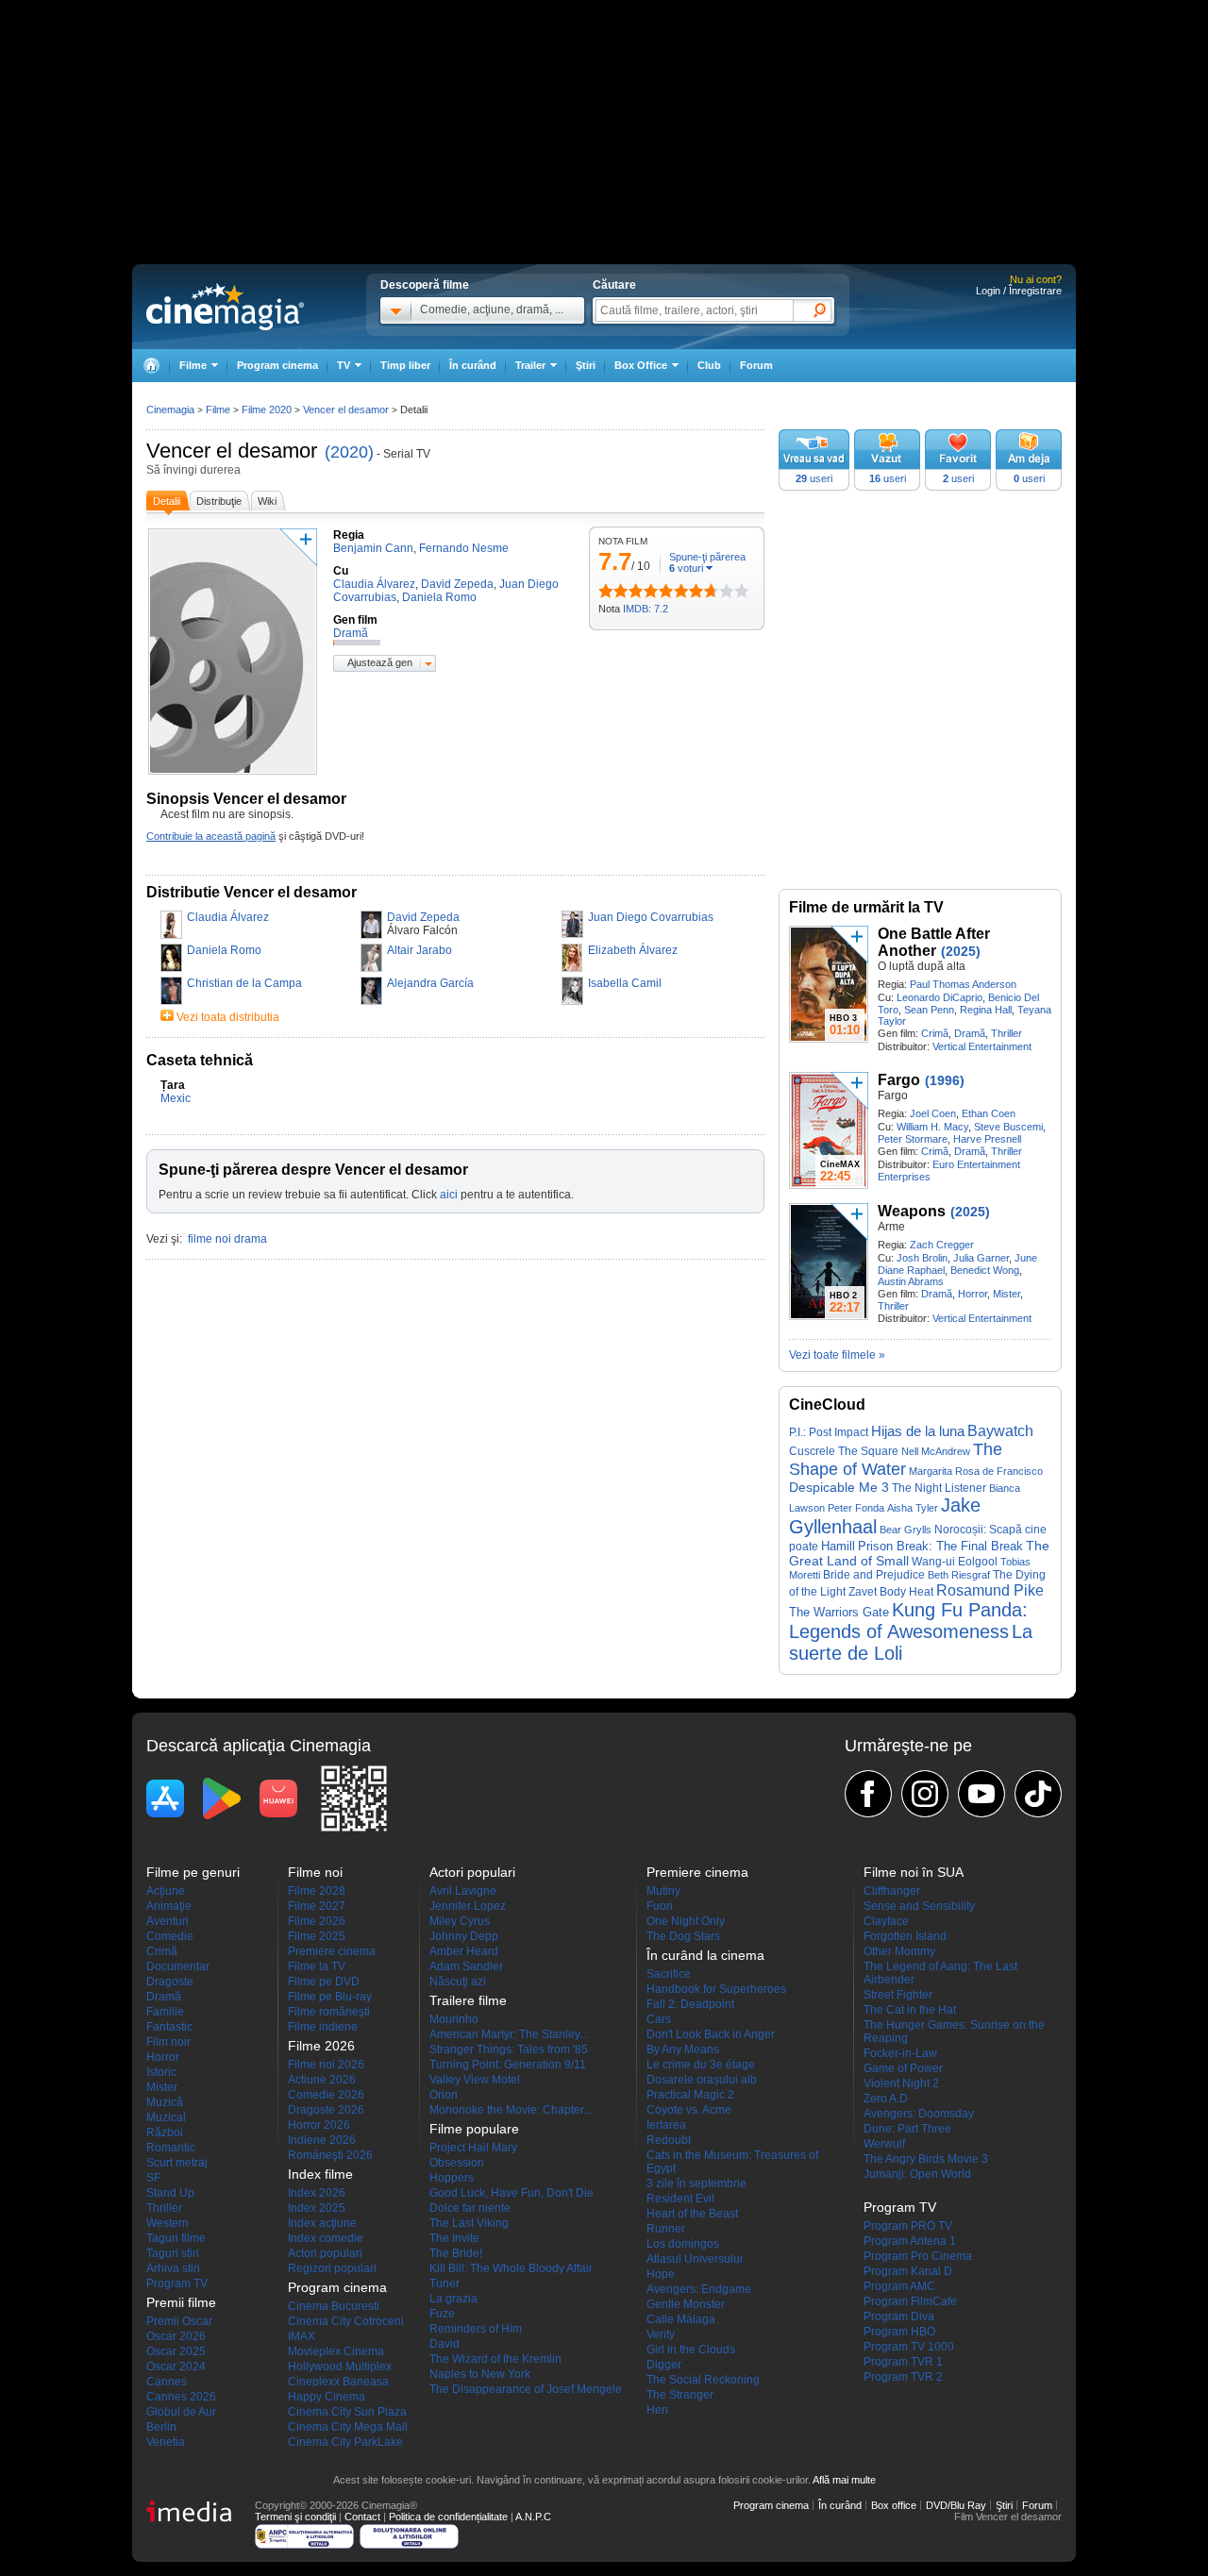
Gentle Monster (686, 2304)
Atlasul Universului (695, 2259)
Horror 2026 (319, 2125)
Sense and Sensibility (919, 1906)
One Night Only (686, 1921)
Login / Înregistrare (1019, 291)
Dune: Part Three (907, 2129)
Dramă (970, 1033)
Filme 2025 (317, 1936)
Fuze (442, 2314)
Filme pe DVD (324, 1982)
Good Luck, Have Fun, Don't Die (512, 2193)
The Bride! (456, 2253)
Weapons (912, 1211)
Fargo (899, 1080)
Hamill (838, 1546)
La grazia (453, 2299)
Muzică (165, 2102)
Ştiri (586, 365)
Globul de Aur (181, 2412)
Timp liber (405, 365)
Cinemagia (170, 410)
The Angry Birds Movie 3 (926, 2159)
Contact (362, 2517)
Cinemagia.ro (225, 307)
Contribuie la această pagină (211, 836)
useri (814, 478)
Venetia (166, 2442)
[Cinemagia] (151, 366)
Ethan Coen (989, 1113)
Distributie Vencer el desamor (252, 892)
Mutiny (663, 1891)
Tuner (445, 2283)
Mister (1007, 1294)
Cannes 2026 (181, 2397)
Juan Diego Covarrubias (651, 917)
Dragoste (170, 1982)
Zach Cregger (942, 1245)
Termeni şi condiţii (295, 2517)
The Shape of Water (896, 1459)
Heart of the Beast (692, 2214)
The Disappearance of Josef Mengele (526, 2389)
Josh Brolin (922, 1258)
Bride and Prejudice (874, 1575)
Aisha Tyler (913, 1508)
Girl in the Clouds (691, 2350)
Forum (756, 365)
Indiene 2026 (322, 2140)
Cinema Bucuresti (334, 2306)
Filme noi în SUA (914, 1872)
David (445, 2344)
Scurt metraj (177, 2163)
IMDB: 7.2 (646, 609)
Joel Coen (933, 1113)
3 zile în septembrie (696, 2183)
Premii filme (181, 2302)
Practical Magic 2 (690, 2095)
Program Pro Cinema (918, 2256)
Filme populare (474, 2129)
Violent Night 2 (901, 2083)
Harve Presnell (987, 1139)
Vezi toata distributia (228, 1017)
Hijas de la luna (918, 1431)
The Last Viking (469, 2223)
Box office (894, 2505)
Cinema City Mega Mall (348, 2427)
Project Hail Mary (473, 2148)
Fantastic (169, 2027)
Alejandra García (430, 983)
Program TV (177, 2283)
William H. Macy (932, 1127)
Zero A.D (886, 2099)
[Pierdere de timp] (613, 591)
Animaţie (169, 1906)
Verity (661, 2334)
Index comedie (326, 2238)
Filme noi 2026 (326, 2065)
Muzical (166, 2117)
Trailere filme (468, 2000)
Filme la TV (317, 1966)
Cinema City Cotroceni (346, 2321)
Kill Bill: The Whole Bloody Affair (511, 2268)
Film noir (168, 2042)
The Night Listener (939, 1488)
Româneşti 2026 (330, 2155)
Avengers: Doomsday (919, 2114)
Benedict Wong (985, 1270)
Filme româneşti (329, 2012)
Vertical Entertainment (982, 1046)
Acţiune (166, 1891)
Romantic (171, 2148)
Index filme (320, 2174)
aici (449, 1195)
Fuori (660, 1906)
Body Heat (906, 1591)
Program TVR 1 (903, 2362)
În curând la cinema (705, 1955)
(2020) (349, 452)
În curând (473, 365)
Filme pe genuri (193, 1872)
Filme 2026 (317, 1921)
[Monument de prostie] (606, 591)
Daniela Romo (224, 950)
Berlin (161, 2427)
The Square (868, 1451)
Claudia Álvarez (228, 917)
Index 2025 (317, 2208)
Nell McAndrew (936, 1451)
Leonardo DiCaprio (940, 997)
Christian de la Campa (244, 983)
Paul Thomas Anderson (963, 984)
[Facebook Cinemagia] (868, 1794)
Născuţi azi (458, 1982)
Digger (664, 2365)
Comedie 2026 (326, 2095)
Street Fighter (898, 1995)
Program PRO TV (908, 2226)
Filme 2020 (267, 410)
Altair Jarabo (419, 950)
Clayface (886, 1921)
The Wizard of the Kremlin (495, 2359)
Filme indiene (323, 2027)
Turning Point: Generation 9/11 (508, 2065)
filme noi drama (227, 1239)
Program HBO (899, 2332)
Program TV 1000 (909, 2347)
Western (168, 2223)
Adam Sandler (466, 1966)
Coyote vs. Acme (689, 2110)
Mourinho (454, 2019)
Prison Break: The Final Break (940, 1546)
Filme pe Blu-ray (330, 1997)
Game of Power (903, 2068)
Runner (666, 2229)
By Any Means (683, 2049)
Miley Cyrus (460, 1921)
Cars (659, 2019)
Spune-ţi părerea (707, 557)
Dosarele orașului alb (702, 2080)
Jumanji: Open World (917, 2174)
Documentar (178, 1966)
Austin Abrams (911, 1281)
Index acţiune (322, 2223)
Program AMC (899, 2286)
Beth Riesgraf (959, 1575)
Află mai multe (844, 2480)
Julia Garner (981, 1258)
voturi (686, 568)
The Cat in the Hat (910, 2010)
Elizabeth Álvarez (633, 950)
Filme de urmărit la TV (866, 907)
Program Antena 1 (910, 2241)
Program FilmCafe (910, 2301)
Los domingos (683, 2244)
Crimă (935, 1033)
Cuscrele (812, 1451)
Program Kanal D (908, 2271)
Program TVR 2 (903, 2377)
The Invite (454, 2238)
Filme (218, 410)
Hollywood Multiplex (340, 2367)
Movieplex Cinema (336, 2351)
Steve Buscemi (1008, 1127)
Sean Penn (929, 1010)
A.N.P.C (533, 2517)
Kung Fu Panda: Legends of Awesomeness (908, 1621)
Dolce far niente (470, 2208)
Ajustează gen (380, 662)
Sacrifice (669, 1974)
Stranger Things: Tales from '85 (509, 2049)
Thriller (1007, 1033)
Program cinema (277, 365)
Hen (657, 2410)
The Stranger (680, 2395)
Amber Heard (464, 1951)
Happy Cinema (327, 2397)
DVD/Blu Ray (956, 2505)
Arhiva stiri (173, 2268)
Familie (165, 2012)
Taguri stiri (173, 2253)
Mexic (176, 1098)
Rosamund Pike (990, 1590)
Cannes (167, 2382)
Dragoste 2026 (326, 2110)
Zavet (863, 1592)
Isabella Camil (625, 983)
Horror (973, 1294)
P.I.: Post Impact (829, 1432)
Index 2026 (317, 2193)
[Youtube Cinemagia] (981, 1794)
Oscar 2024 (176, 2367)
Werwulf (884, 2144)
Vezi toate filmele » (837, 1355)
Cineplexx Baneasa (338, 2382)
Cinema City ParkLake (345, 2442)
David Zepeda (423, 917)
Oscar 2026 (176, 2336)
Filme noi (315, 1872)
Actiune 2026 (322, 2080)
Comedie (170, 1936)
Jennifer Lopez (468, 1906)
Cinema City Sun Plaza (347, 2412)
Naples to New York (480, 2374)
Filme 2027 (317, 1906)
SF (153, 2178)
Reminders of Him (476, 2329)
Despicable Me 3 (839, 1487)
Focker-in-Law (900, 2053)
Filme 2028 (317, 1891)
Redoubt (669, 2140)
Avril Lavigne (463, 1891)
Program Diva (899, 2317)
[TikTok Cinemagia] (1038, 1794)
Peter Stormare (913, 1139)
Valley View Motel (475, 2080)
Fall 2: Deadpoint (690, 2004)
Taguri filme (176, 2238)
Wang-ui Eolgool (955, 1562)
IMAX (302, 2336)
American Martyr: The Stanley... (509, 2034)
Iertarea (666, 2125)
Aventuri (168, 1921)
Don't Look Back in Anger (711, 2034)
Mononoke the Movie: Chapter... (511, 2110)
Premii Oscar (179, 2321)
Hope (661, 2274)
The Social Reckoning (703, 2380)
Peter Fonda (856, 1508)
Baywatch (1000, 1431)
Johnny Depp (464, 1936)
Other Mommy (899, 1951)
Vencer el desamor (232, 451)
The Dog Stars (683, 1936)
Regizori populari (332, 2268)
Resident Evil (680, 2199)
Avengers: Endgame (699, 2289)
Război (165, 2133)
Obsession (457, 2163)
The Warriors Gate (839, 1612)
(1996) (945, 1080)
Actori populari (325, 2253)
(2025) (961, 951)
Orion (444, 2095)
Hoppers (452, 2178)
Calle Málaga (681, 2319)
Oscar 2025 (176, 2351)
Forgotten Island (905, 1936)
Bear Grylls (906, 1530)
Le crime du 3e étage (701, 2065)
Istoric (161, 2072)
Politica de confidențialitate (448, 2517)
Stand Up (170, 2193)
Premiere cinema (332, 1951)
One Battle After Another (934, 942)
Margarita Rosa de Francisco (976, 1471)
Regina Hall (986, 1010)
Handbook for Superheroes (716, 1989)
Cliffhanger (892, 1891)
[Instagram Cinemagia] (925, 1794)
